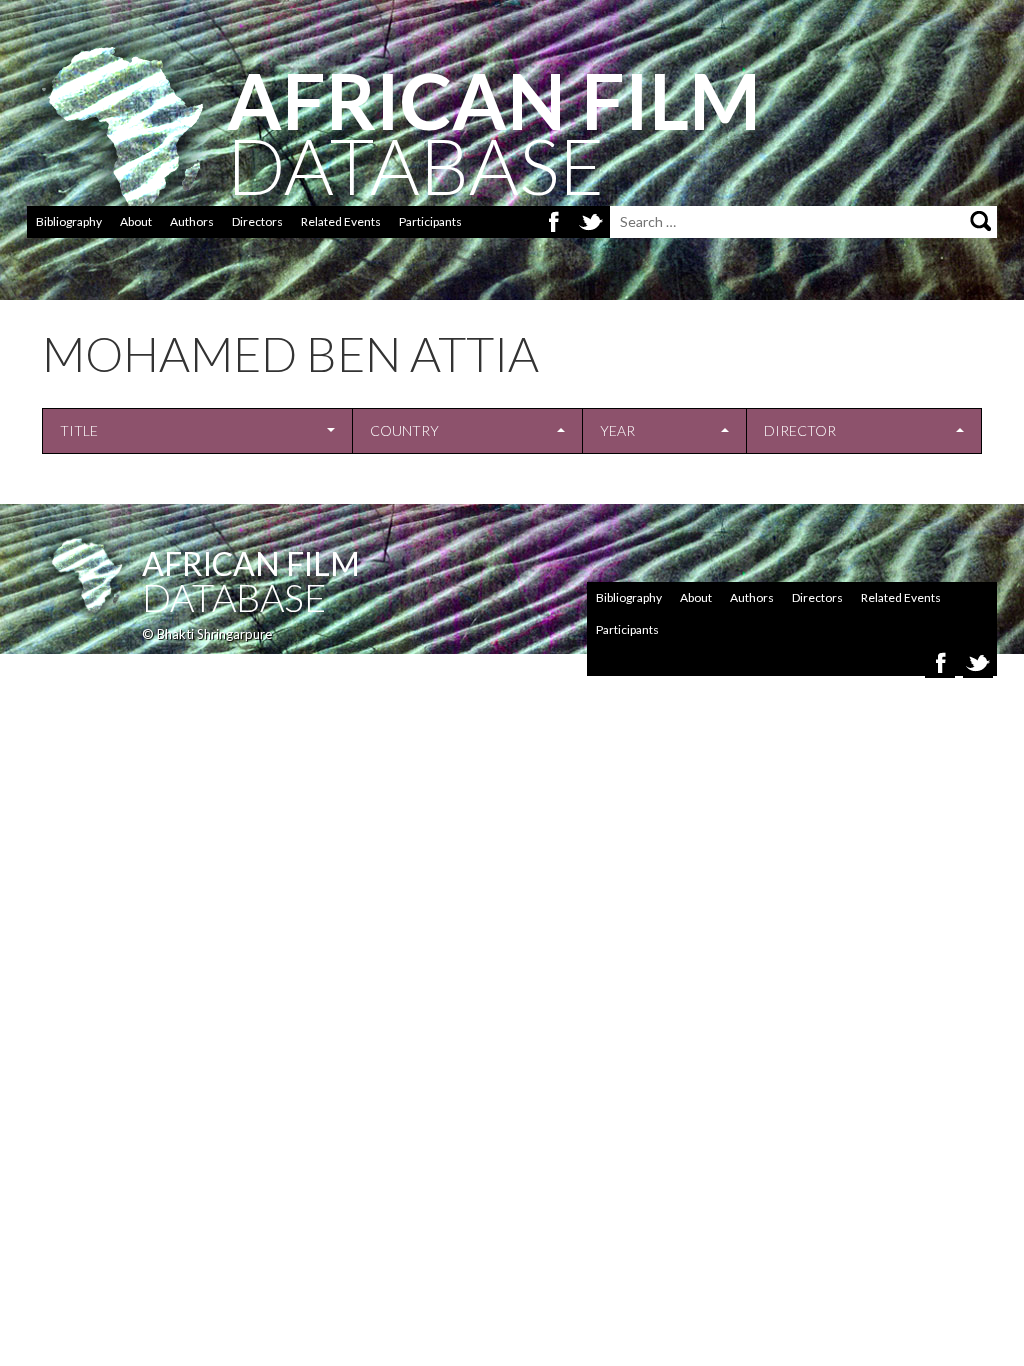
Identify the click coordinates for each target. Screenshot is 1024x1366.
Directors (257, 221)
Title (79, 430)
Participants (430, 221)
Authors (192, 221)
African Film (251, 563)
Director (800, 430)
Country (404, 430)
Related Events (341, 221)
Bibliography (69, 221)
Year (617, 430)
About (136, 221)
